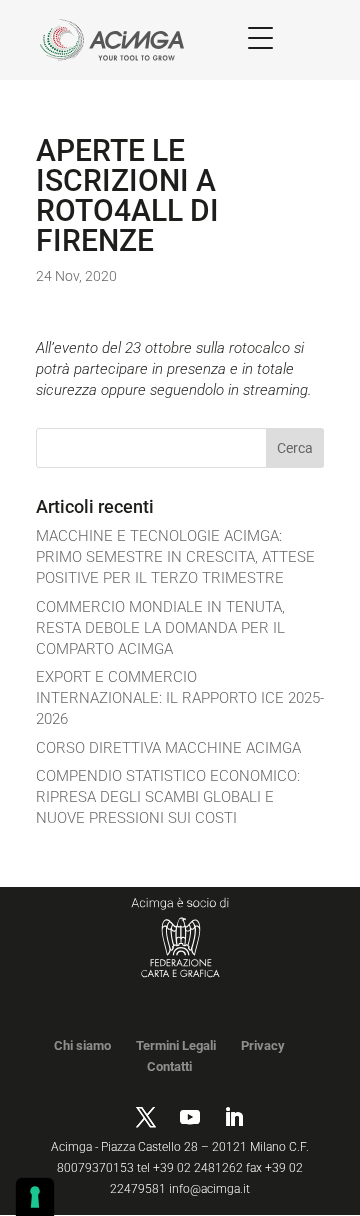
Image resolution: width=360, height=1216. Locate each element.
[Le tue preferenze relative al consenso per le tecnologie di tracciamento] (35, 1197)
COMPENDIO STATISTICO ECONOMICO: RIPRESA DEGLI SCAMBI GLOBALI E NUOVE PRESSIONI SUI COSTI (168, 797)
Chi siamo (82, 1045)
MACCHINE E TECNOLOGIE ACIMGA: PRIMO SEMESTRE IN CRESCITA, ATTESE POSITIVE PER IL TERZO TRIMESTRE (175, 557)
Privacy (263, 1045)
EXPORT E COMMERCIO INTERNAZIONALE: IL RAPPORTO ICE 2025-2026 (180, 698)
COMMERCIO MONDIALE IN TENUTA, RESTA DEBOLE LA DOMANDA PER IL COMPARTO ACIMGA (160, 628)
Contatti (169, 1066)
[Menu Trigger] (260, 37)
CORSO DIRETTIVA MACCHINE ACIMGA (168, 748)
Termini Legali (176, 1045)
